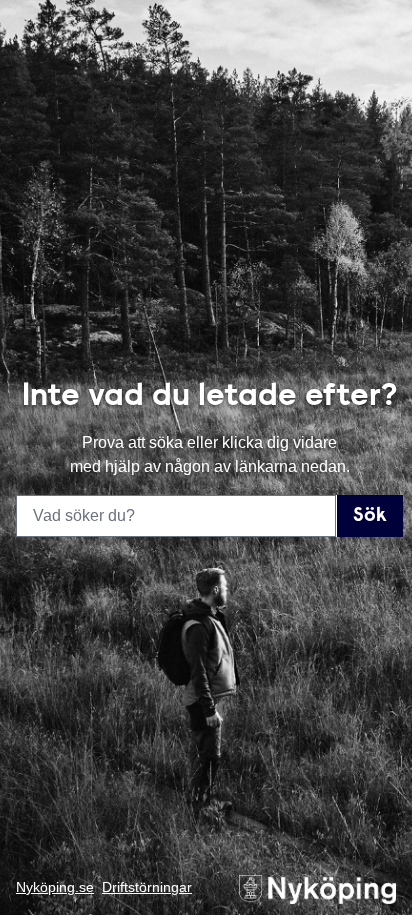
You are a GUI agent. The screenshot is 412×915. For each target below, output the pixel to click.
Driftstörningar (147, 887)
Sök (370, 516)
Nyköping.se (55, 887)
